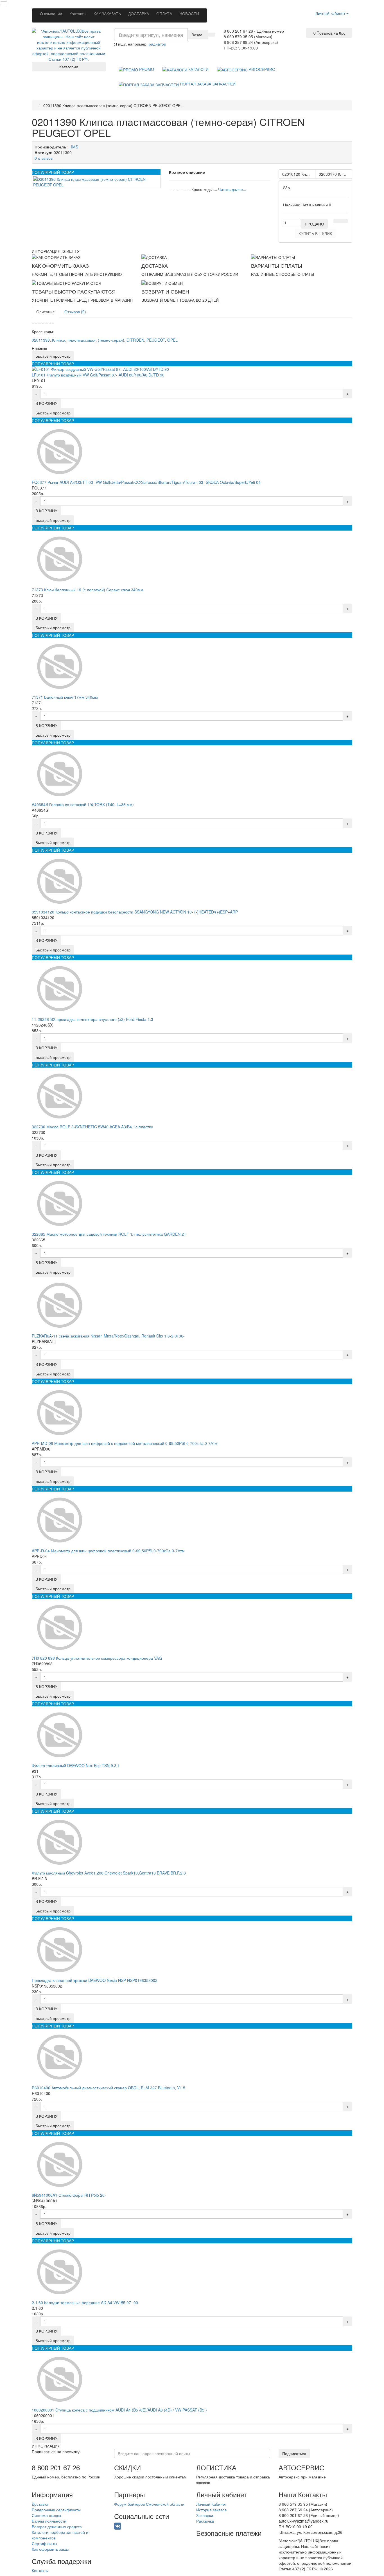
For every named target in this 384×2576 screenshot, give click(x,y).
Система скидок (46, 2515)
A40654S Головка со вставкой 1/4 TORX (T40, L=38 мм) (83, 804)
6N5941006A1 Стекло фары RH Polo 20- (69, 2195)
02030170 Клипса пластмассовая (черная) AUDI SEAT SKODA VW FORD (335, 174)
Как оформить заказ (50, 2549)
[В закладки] (337, 221)
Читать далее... (232, 189)
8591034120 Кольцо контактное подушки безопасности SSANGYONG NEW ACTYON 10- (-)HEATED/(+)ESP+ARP (135, 912)
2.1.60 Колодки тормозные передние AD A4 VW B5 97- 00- (86, 2302)
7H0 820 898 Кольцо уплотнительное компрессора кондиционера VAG (97, 1658)
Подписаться (294, 2453)
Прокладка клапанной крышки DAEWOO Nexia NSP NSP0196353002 (95, 1980)
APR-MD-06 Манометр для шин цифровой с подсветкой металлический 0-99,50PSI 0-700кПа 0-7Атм (125, 1443)
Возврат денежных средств (57, 2527)
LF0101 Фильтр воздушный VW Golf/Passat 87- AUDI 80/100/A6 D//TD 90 (98, 375)
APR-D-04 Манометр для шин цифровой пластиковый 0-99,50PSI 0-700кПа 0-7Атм (108, 1551)
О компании (51, 13)
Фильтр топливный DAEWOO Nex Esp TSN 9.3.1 (76, 1765)
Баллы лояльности (49, 2521)
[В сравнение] (344, 221)
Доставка (40, 2504)
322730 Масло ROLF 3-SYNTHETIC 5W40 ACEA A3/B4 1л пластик (92, 1127)
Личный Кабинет (211, 2504)
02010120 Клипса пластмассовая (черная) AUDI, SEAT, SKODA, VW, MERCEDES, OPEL (299, 174)
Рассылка (205, 2521)
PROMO (146, 69)
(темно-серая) (111, 340)
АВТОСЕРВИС (261, 69)
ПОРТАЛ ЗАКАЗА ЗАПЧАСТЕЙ (207, 84)
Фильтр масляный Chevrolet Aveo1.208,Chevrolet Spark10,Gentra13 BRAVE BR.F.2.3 (109, 1873)
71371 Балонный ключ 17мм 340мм (65, 697)
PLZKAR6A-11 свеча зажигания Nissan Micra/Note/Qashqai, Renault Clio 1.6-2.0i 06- (108, 1336)
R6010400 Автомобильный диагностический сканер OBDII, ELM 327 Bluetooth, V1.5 (109, 2088)
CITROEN (135, 340)
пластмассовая (82, 340)
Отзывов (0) (75, 312)
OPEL (172, 340)
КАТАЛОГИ (198, 69)
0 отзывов (44, 158)
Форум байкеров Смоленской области (149, 2504)
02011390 (41, 340)
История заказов (211, 2510)
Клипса (59, 340)
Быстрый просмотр (53, 356)
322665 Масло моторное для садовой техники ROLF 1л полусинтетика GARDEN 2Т (109, 1234)
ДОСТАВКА (139, 13)
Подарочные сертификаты (56, 2510)
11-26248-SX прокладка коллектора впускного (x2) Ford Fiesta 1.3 (92, 1019)
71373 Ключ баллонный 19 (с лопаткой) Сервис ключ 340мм (88, 590)
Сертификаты (44, 2543)
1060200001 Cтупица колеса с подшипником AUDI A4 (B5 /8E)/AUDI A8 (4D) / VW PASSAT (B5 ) (119, 2410)
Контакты (78, 13)
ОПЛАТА (164, 13)
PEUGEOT (156, 340)
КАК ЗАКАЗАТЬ (107, 13)
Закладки (205, 2515)
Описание (46, 312)
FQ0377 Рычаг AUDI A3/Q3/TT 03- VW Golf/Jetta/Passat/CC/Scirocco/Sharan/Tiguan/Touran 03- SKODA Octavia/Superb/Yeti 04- (147, 482)
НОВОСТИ (189, 13)
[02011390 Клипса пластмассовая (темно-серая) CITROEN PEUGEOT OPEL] (96, 182)
